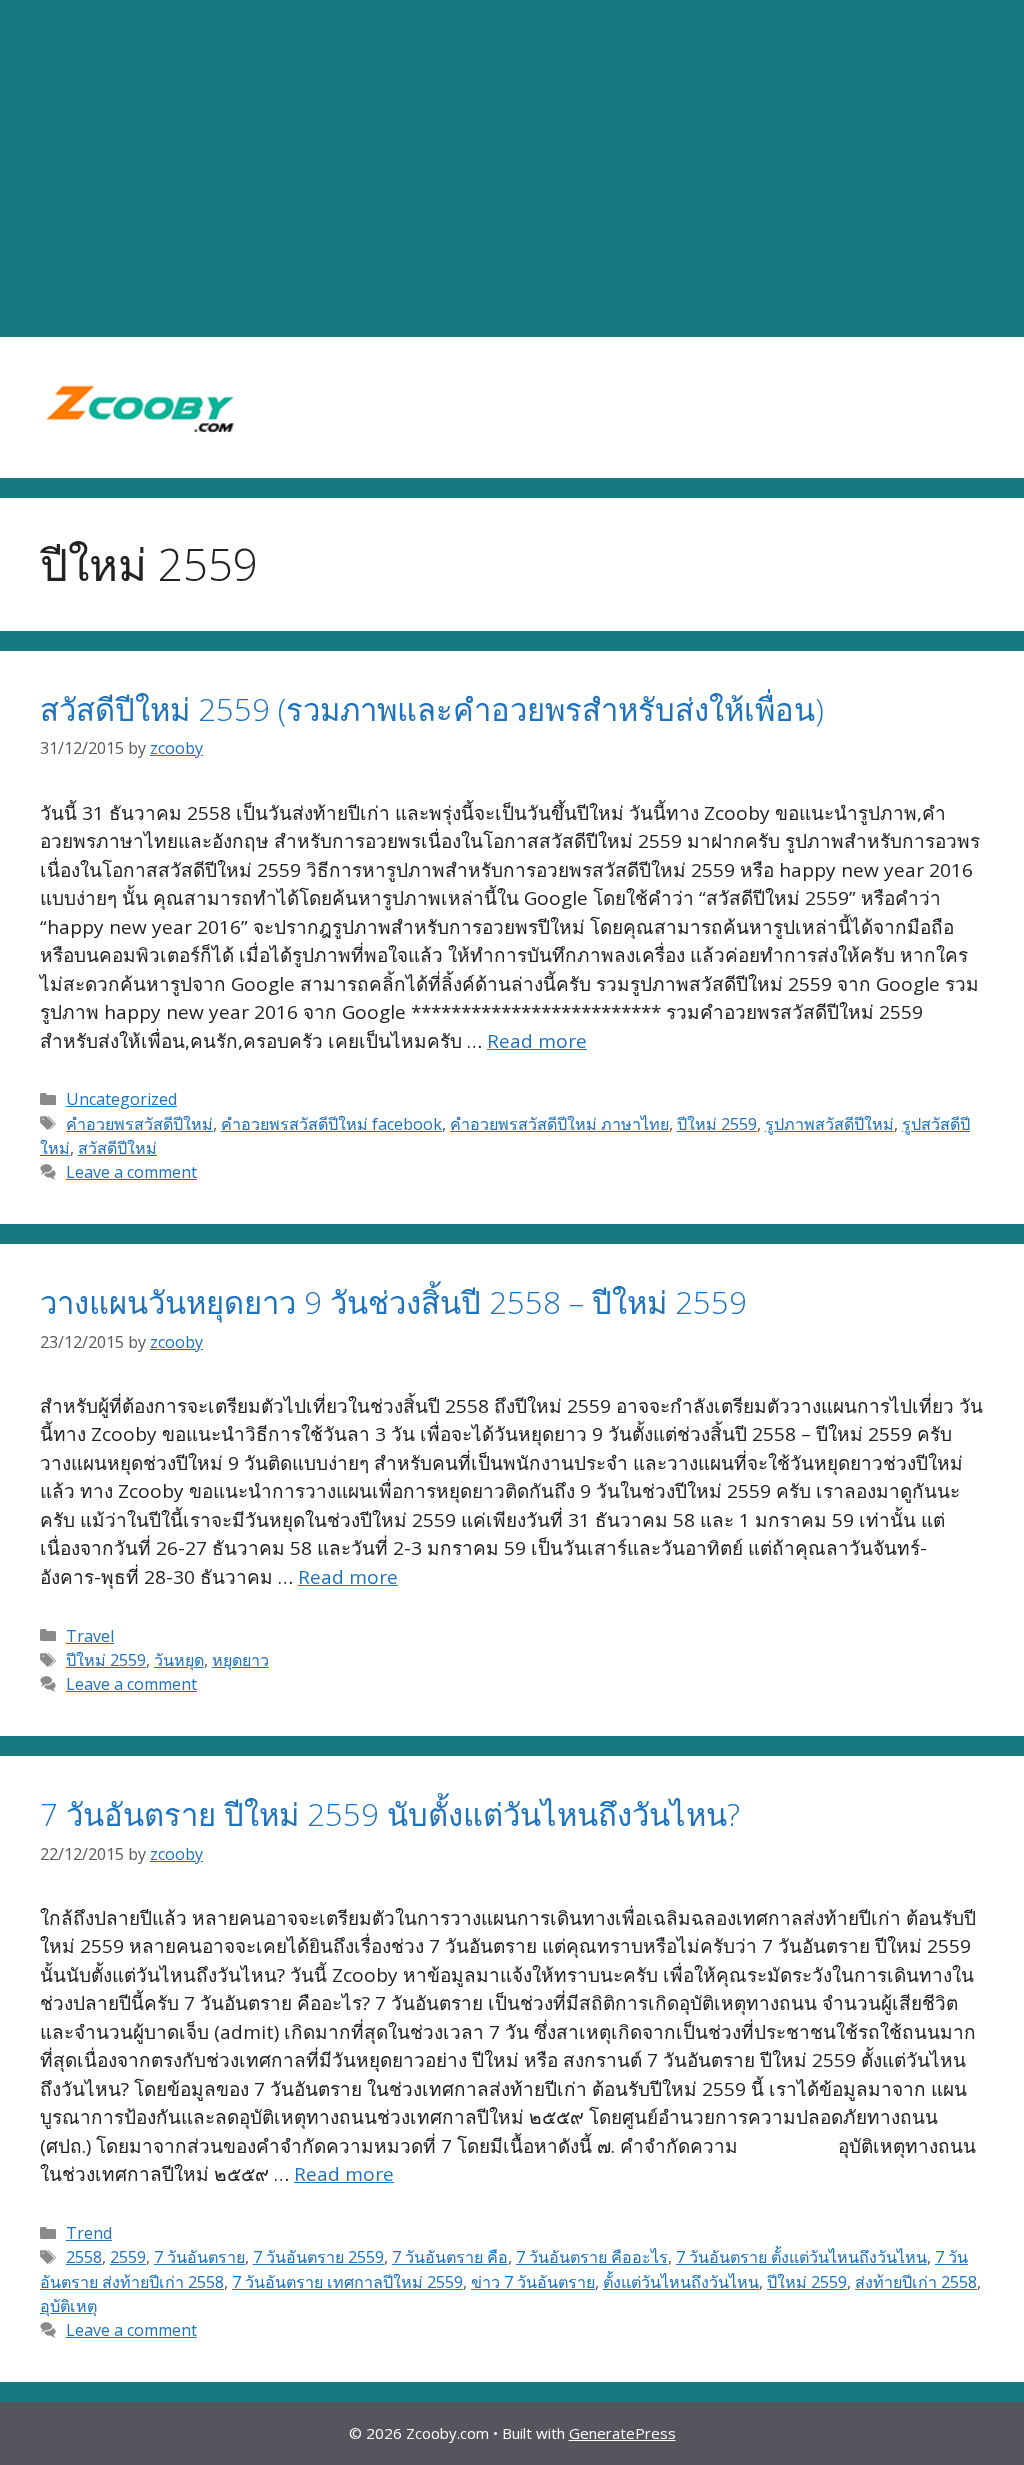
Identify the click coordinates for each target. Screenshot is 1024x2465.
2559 (128, 2257)
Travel (90, 1636)
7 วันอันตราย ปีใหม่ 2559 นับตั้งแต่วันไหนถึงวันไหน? (390, 1814)
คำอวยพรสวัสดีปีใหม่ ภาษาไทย (559, 1124)
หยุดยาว (240, 1660)
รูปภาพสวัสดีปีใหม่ (829, 1124)
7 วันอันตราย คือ (450, 2257)
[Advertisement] (512, 169)
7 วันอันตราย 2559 (318, 2257)
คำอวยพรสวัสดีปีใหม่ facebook (331, 1124)
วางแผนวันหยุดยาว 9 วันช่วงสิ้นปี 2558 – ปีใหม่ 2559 (393, 1302)
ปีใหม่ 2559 (717, 1124)
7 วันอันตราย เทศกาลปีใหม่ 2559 (347, 2282)
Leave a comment (131, 1172)
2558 (84, 2257)
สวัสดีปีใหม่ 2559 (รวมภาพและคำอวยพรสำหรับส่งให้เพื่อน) (432, 709)
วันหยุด (179, 1660)
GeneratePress (622, 2433)
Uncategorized (121, 1099)
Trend (89, 2233)
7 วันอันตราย (199, 2257)
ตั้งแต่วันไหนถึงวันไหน (681, 2282)
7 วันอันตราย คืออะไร (592, 2257)
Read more (537, 1041)
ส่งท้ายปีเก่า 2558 (916, 2282)
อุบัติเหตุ (68, 2306)
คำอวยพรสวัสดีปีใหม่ (139, 1124)
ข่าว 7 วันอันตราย (533, 2282)
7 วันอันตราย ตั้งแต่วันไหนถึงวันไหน (801, 2257)
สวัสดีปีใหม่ (117, 1148)
